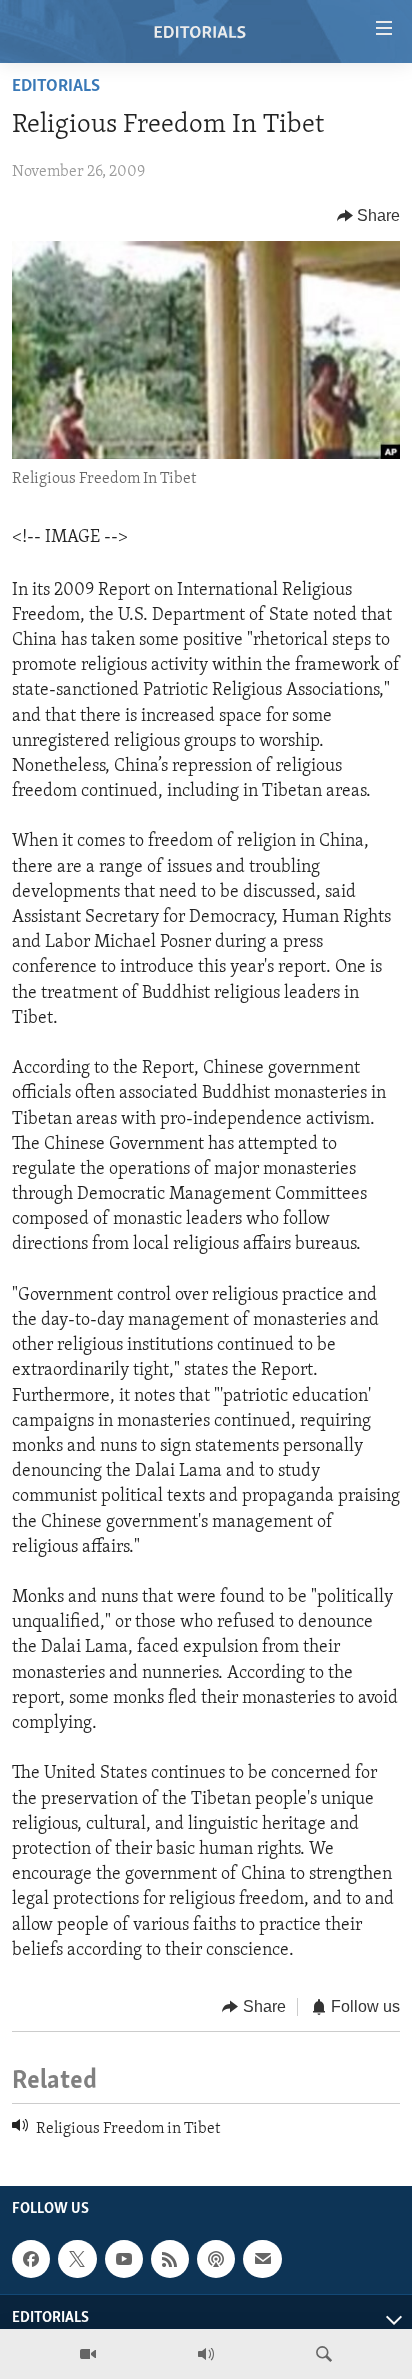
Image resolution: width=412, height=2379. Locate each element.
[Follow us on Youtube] (124, 2259)
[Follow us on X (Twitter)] (77, 2259)
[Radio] (206, 2354)
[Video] (88, 2354)
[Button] (369, 216)
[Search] (324, 2354)
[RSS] (170, 2259)
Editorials (56, 87)
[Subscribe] (262, 2259)
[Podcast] (216, 2259)
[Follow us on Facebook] (31, 2259)
